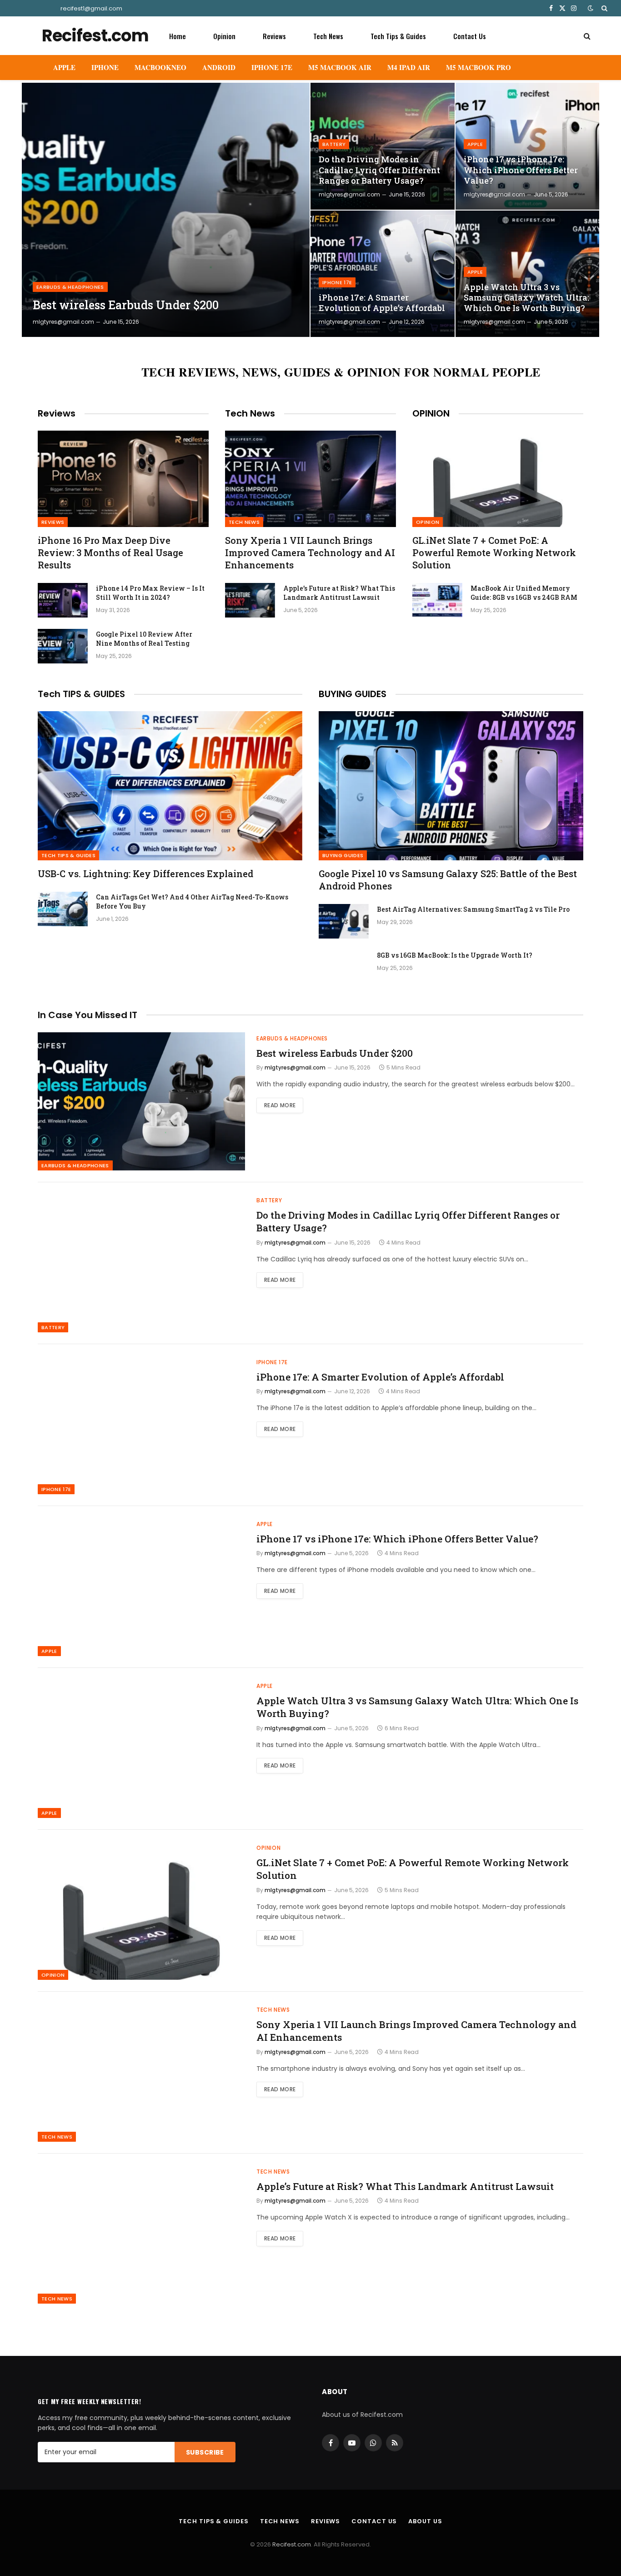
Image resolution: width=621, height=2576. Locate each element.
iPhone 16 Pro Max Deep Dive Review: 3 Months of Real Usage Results (110, 552)
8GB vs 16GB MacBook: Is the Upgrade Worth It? (455, 955)
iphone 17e (337, 282)
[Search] (603, 8)
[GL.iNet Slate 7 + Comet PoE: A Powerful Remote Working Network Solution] (498, 479)
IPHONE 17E (272, 67)
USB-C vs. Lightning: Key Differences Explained (145, 874)
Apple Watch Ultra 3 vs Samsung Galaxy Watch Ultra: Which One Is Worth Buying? (526, 298)
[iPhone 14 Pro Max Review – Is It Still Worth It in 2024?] (63, 600)
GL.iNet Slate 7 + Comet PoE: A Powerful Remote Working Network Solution (494, 552)
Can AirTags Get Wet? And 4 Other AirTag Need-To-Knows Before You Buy (192, 901)
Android (219, 67)
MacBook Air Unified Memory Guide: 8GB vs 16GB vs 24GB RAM (524, 593)
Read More (280, 1105)
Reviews (274, 36)
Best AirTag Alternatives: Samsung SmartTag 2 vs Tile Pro (473, 909)
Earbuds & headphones (70, 287)
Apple (64, 67)
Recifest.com (292, 2544)
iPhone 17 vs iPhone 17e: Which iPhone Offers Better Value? (521, 170)
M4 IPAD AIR (409, 67)
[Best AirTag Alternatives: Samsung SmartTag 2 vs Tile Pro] (344, 921)
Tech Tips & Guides (398, 36)
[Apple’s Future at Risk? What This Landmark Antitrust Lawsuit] (250, 600)
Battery (334, 144)
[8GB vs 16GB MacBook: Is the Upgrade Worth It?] (344, 967)
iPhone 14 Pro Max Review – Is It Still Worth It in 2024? (150, 593)
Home (178, 36)
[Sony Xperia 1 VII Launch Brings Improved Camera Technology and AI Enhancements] (310, 479)
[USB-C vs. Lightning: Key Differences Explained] (170, 786)
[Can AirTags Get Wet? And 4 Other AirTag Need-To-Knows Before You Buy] (63, 909)
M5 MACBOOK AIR (340, 67)
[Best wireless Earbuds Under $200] (166, 210)
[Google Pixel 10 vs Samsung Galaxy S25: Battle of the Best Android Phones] (451, 786)
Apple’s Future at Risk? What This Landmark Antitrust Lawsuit (339, 593)
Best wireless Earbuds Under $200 (126, 305)
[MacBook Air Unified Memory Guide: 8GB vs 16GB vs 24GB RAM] (437, 600)
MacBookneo (160, 67)
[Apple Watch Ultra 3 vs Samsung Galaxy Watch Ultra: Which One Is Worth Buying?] (528, 274)
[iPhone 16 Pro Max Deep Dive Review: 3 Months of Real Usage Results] (123, 479)
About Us (425, 2521)
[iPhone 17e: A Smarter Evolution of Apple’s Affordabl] (383, 274)
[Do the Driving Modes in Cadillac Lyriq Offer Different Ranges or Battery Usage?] (383, 146)
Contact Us (470, 36)
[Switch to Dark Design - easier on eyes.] (591, 8)
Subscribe (205, 2452)
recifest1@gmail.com (91, 8)
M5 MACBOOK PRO (478, 67)
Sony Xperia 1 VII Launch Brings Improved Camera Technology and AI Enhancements (310, 552)
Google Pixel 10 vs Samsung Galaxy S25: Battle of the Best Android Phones (448, 880)
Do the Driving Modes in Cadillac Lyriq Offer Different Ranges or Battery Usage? (379, 170)
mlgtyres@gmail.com (63, 322)
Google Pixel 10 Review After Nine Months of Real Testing (144, 639)
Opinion (224, 36)
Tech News (328, 36)
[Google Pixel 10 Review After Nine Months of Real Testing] (63, 646)
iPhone (105, 67)
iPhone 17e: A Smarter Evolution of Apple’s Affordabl (382, 303)
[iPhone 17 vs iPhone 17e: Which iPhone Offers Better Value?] (528, 146)
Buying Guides (343, 855)
